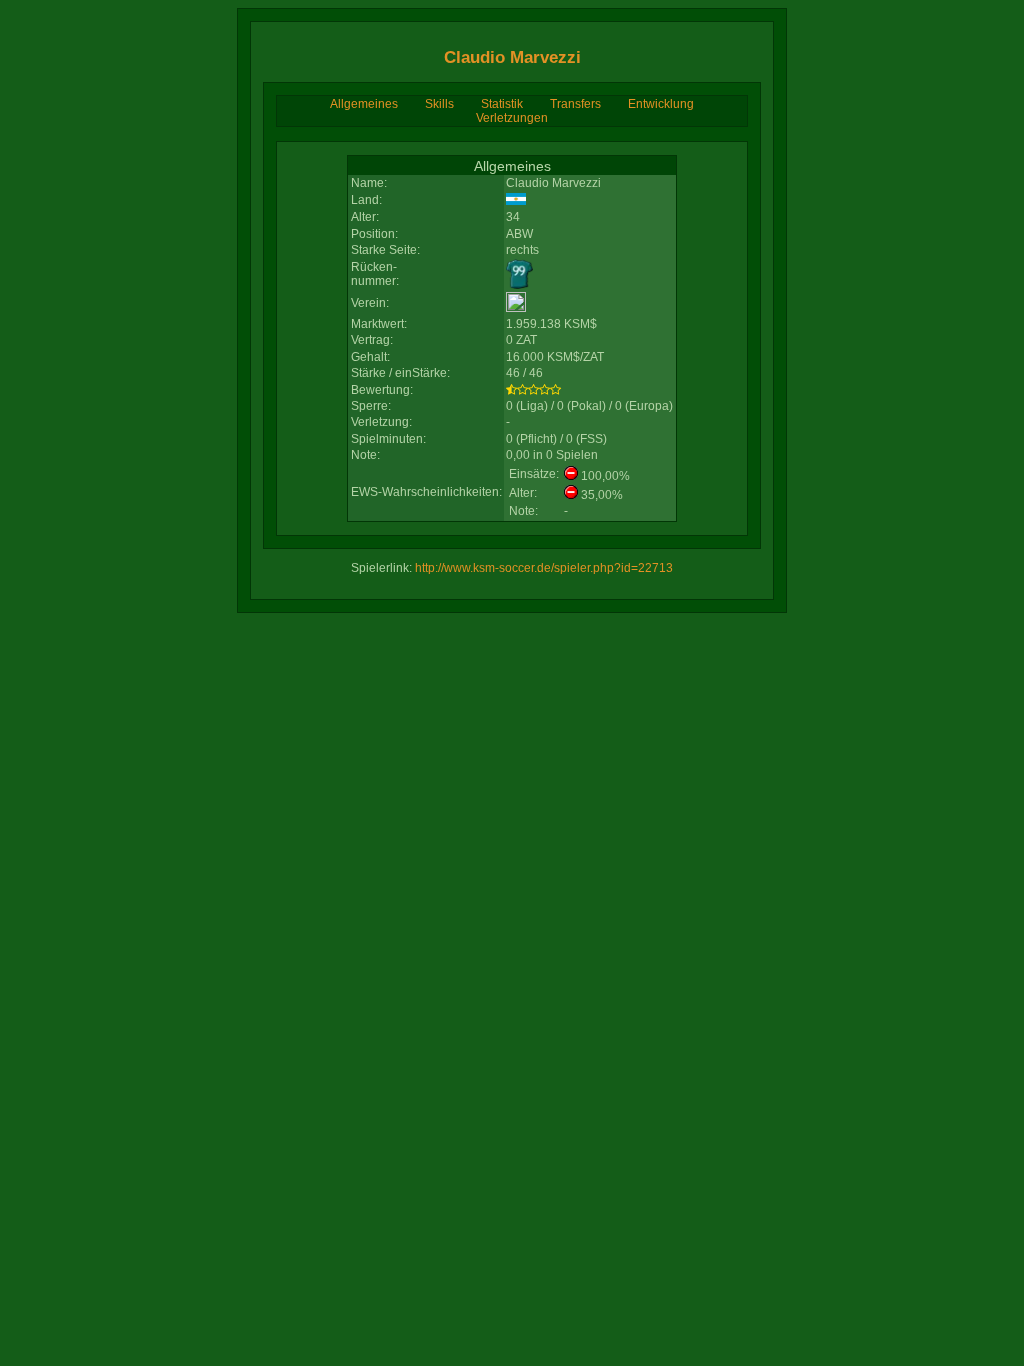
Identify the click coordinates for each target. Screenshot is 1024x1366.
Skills (439, 104)
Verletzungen (512, 118)
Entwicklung (661, 104)
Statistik (502, 104)
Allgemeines (364, 104)
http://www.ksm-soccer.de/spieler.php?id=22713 (544, 568)
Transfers (575, 104)
